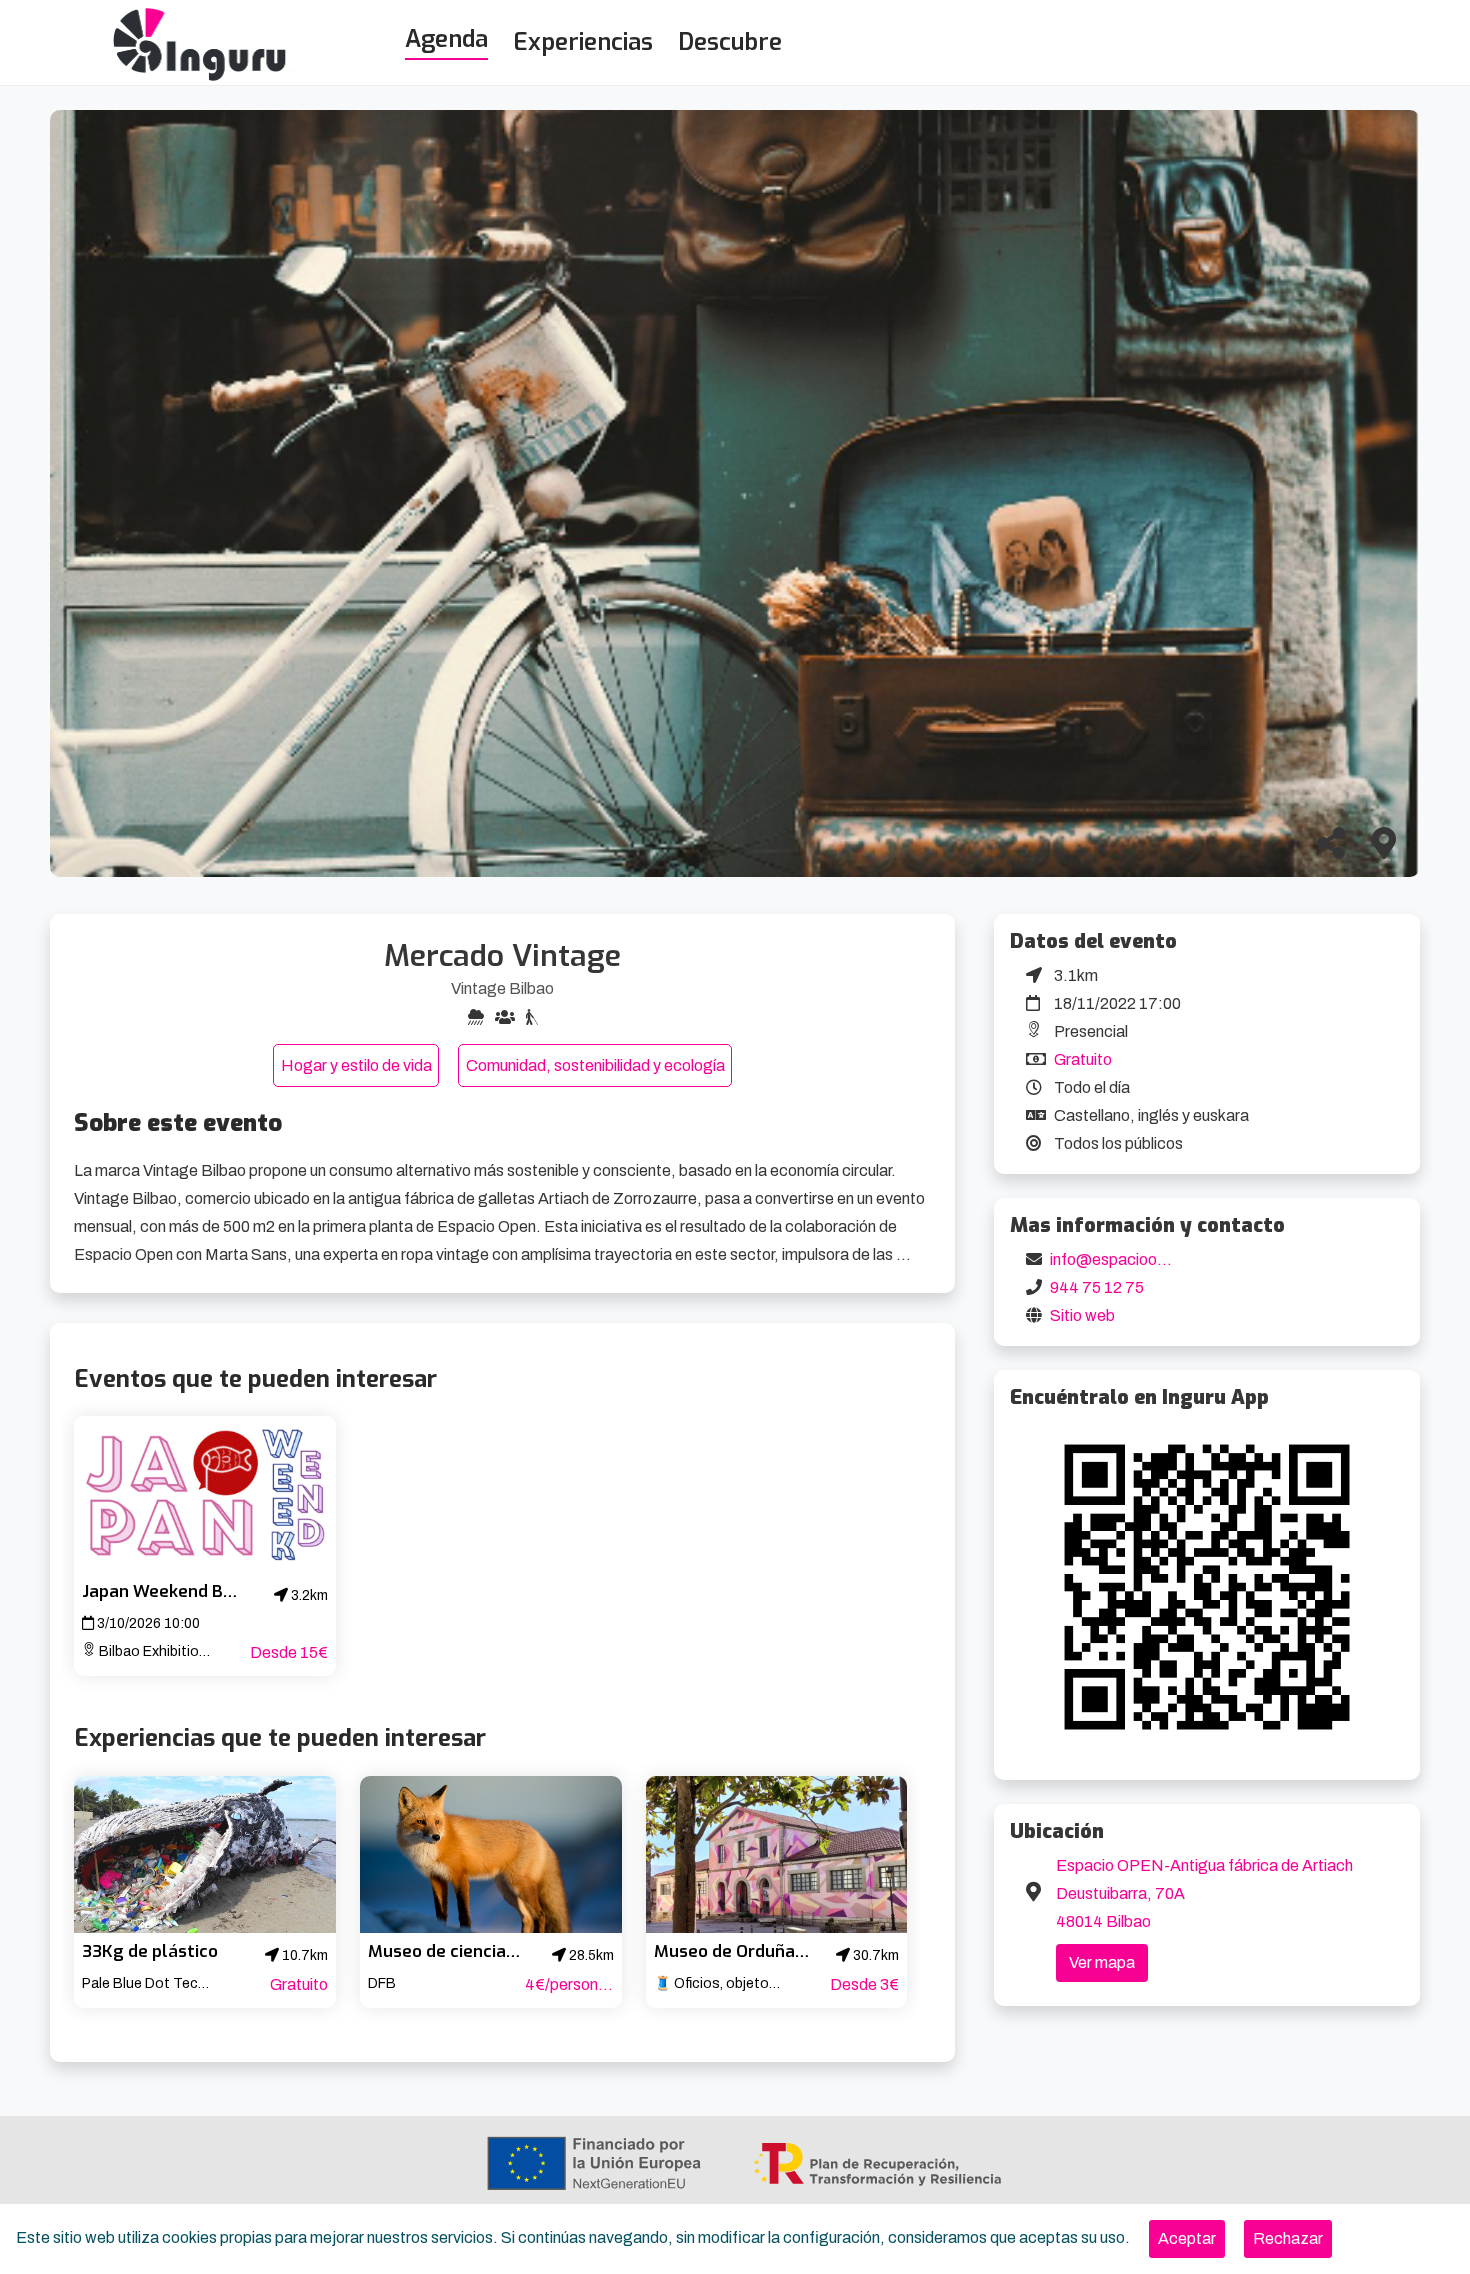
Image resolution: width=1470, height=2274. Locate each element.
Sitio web (1082, 1315)
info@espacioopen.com (1134, 1259)
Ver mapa (1102, 1962)
